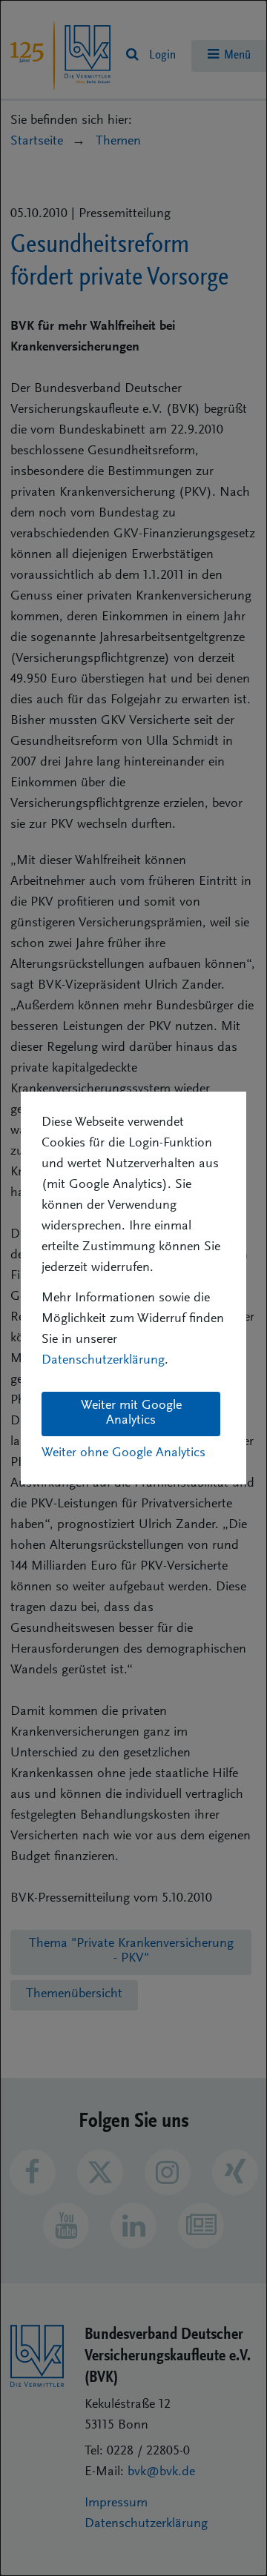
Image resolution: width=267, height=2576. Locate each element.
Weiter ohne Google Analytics (123, 1453)
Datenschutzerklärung (103, 1361)
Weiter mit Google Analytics (131, 1413)
